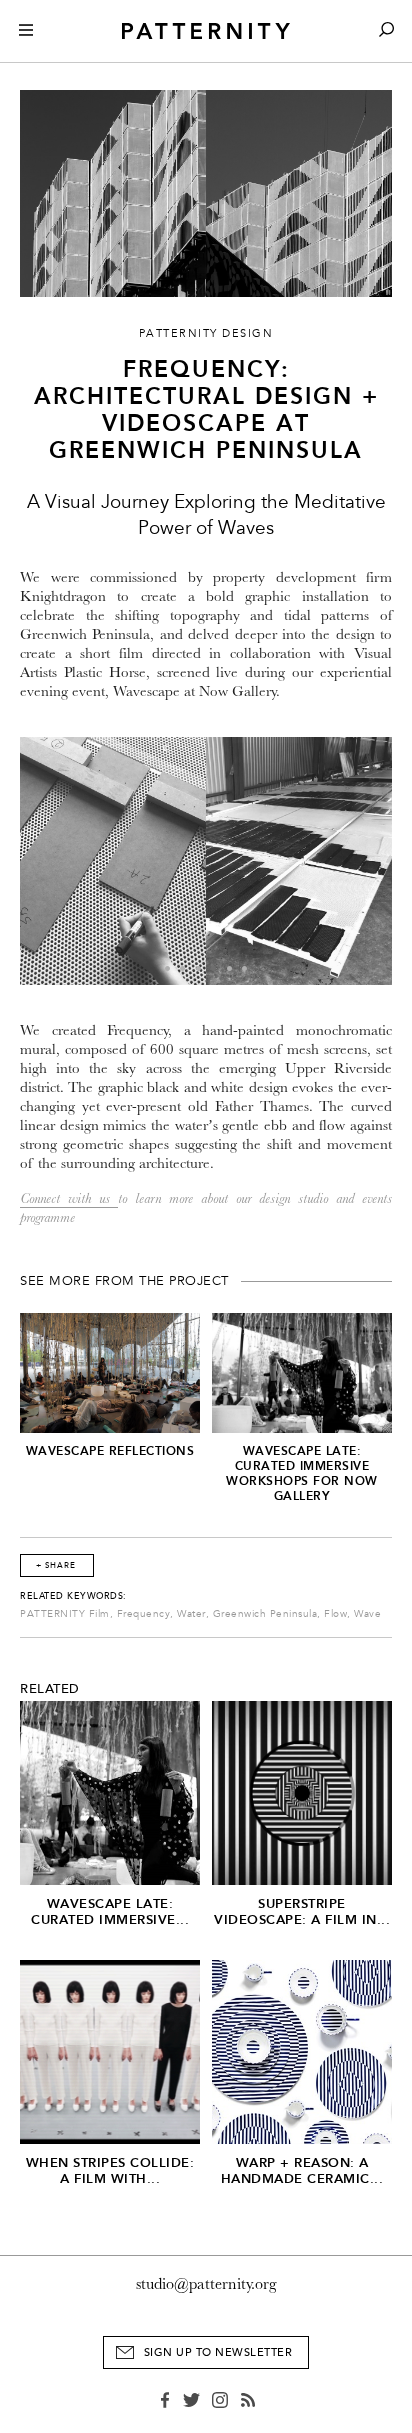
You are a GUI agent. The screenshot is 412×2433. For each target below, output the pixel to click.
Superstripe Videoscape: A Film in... (302, 1911)
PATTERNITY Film (65, 1614)
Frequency (144, 1614)
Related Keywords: (73, 1596)
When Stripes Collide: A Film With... (110, 2170)
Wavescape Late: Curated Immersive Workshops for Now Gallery (302, 1473)
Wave (367, 1614)
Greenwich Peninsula (265, 1614)
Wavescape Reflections (110, 1451)
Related (50, 1689)
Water (191, 1614)
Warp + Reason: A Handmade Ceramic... (302, 2170)
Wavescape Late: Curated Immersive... (110, 1911)
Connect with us (69, 1198)
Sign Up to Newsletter (218, 2352)
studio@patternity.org (206, 2284)
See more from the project (124, 1281)
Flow (335, 1614)
